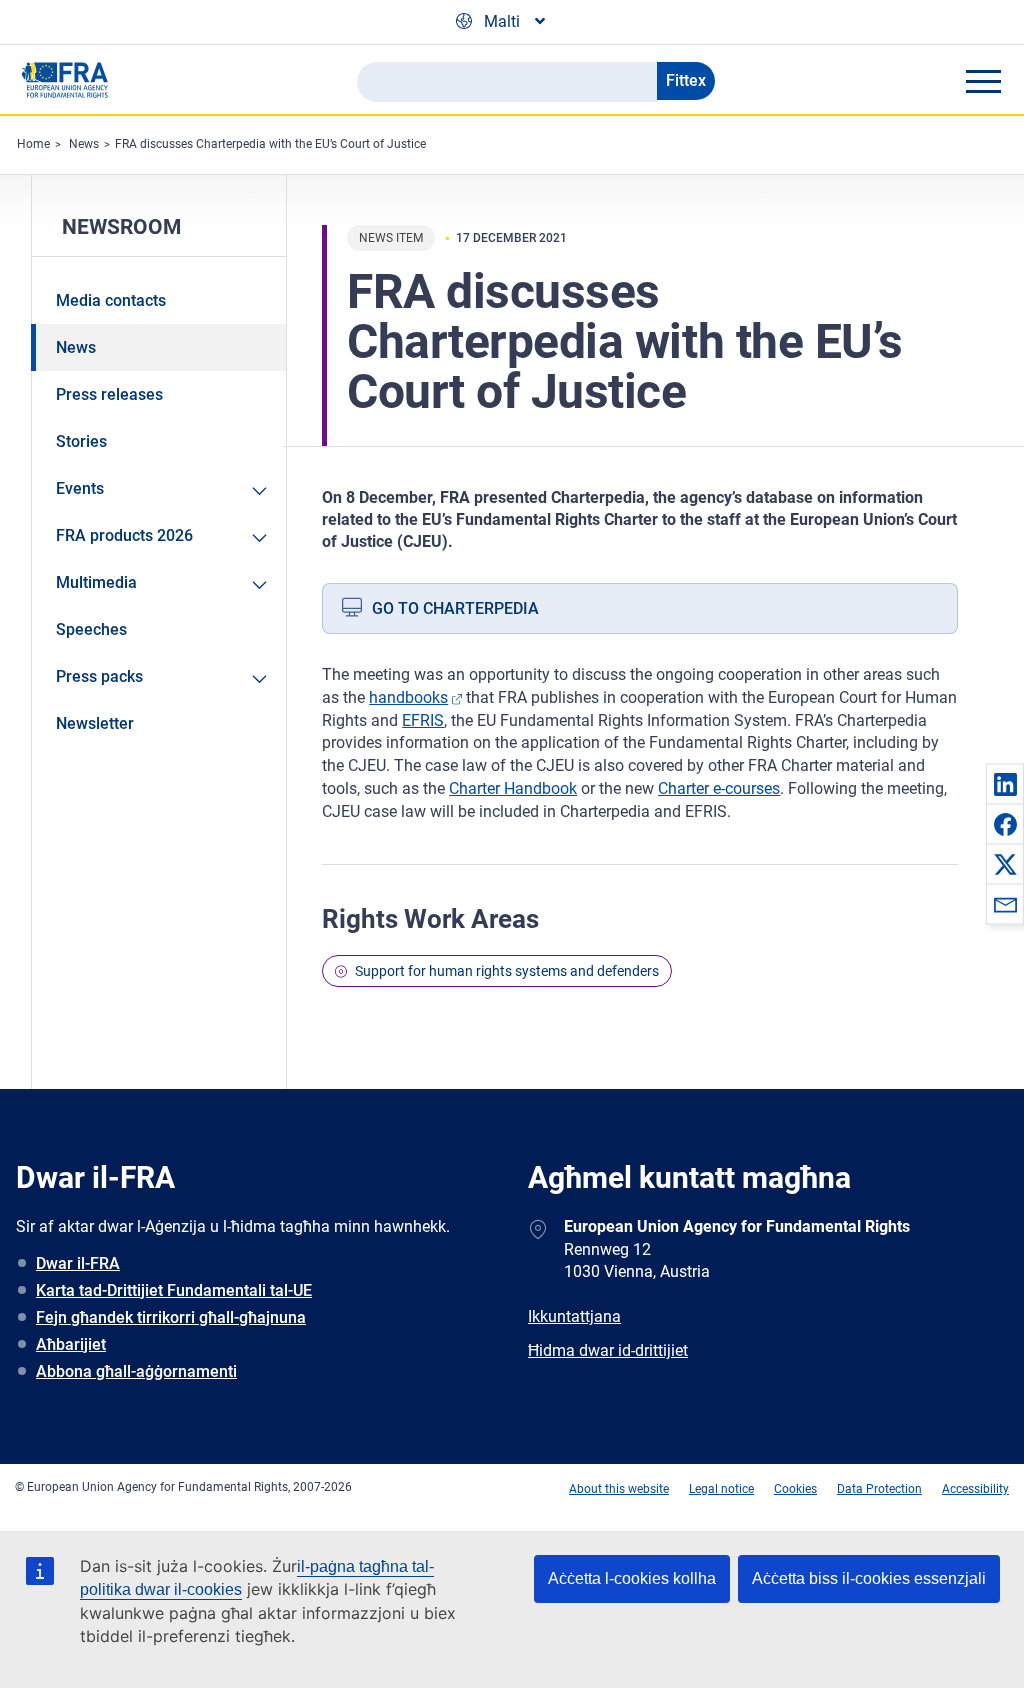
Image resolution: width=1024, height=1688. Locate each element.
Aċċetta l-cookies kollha (632, 1578)
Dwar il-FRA (78, 1263)
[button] (1005, 784)
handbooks (408, 697)
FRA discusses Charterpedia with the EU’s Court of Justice (270, 144)
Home (33, 144)
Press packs (99, 676)
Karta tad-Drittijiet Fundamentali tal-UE (174, 1290)
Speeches (91, 629)
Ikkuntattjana (574, 1316)
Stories (81, 441)
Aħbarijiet (71, 1344)
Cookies (795, 1489)
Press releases (109, 394)
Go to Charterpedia (455, 608)
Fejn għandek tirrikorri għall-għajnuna (171, 1317)
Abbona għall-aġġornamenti (136, 1371)
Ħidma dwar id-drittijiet (608, 1350)
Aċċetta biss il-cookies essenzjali (869, 1578)
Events (80, 488)
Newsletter (95, 723)
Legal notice (721, 1489)
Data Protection (879, 1489)
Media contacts (111, 300)
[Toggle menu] (983, 81)
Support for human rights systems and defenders (507, 971)
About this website (619, 1489)
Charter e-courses (719, 788)
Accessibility (975, 1489)
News (84, 144)
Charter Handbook (513, 788)
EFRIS (423, 720)
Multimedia (96, 582)
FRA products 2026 (124, 535)
